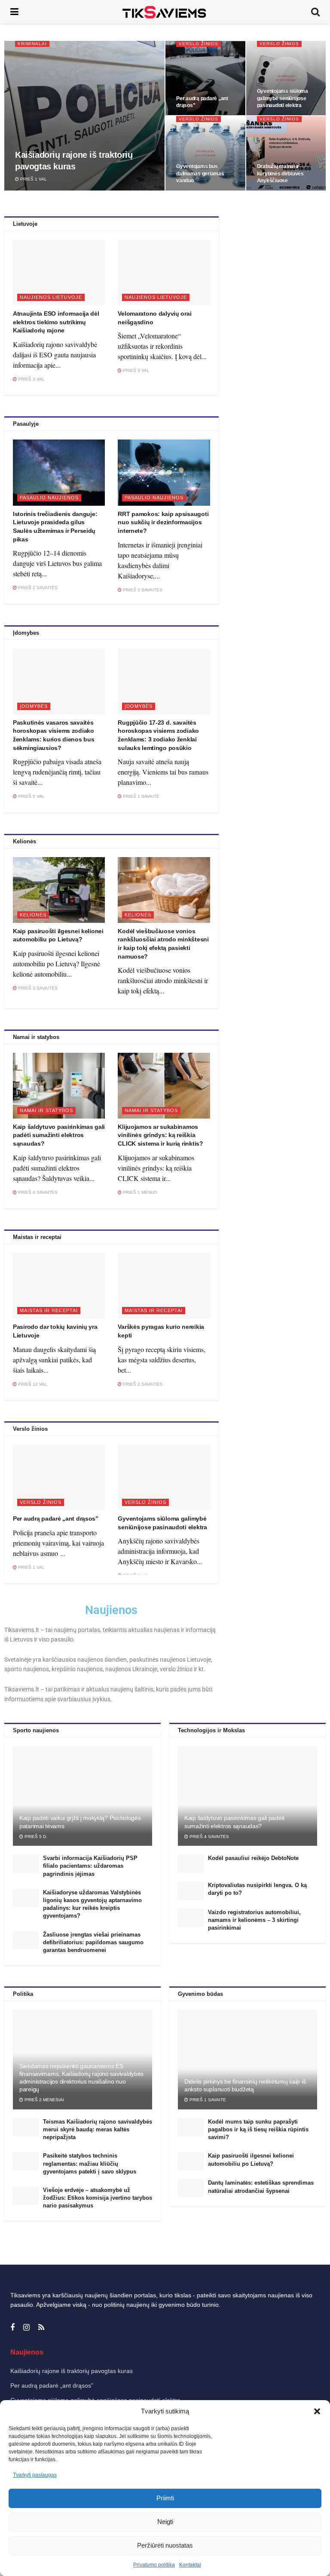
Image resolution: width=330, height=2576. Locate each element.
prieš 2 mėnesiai (44, 2100)
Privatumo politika (154, 2565)
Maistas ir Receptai (49, 1310)
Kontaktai (190, 2565)
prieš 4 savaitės (37, 1192)
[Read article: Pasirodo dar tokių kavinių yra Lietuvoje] (59, 1286)
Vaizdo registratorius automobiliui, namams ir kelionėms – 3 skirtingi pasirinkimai (254, 1920)
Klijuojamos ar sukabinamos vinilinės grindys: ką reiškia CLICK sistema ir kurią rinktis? (160, 1135)
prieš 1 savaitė (141, 796)
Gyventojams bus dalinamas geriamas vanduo (200, 173)
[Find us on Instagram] (26, 2328)
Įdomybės (34, 706)
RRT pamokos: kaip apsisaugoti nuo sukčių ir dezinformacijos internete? (163, 522)
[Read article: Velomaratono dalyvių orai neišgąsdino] (164, 272)
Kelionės (33, 915)
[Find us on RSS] (41, 2328)
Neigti (165, 2522)
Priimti (165, 2498)
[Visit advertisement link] (275, 300)
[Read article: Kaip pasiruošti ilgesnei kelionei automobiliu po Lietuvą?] (59, 890)
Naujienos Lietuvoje (51, 297)
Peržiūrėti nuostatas (165, 2545)
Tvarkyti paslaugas (35, 2475)
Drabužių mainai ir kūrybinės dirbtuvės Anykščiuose (280, 173)
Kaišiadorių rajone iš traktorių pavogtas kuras (72, 2371)
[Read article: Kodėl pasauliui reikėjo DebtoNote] (191, 1864)
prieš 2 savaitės (37, 588)
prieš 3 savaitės (142, 590)
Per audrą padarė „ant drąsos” (56, 1519)
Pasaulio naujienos (49, 498)
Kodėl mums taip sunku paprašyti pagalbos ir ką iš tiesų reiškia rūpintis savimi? (258, 2129)
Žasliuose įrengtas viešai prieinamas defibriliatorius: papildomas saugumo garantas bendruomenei (93, 1942)
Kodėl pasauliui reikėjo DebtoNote (253, 1858)
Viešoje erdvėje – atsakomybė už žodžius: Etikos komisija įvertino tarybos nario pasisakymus (98, 2198)
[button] (317, 2411)
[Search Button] (315, 12)
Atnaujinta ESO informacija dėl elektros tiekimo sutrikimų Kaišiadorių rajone (56, 322)
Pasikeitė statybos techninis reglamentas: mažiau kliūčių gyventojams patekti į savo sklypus (90, 2163)
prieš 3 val (31, 379)
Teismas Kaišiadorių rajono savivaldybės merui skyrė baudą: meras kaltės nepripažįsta (98, 2129)
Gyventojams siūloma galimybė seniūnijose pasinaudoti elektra (283, 98)
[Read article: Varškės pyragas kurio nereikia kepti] (164, 1286)
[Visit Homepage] (165, 12)
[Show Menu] (14, 12)
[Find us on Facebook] (12, 2328)
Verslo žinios (199, 44)
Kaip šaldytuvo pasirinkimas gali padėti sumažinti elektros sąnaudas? (59, 1135)
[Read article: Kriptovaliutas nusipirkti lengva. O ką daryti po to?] (191, 1891)
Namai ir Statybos (46, 1110)
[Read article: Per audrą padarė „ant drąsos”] (59, 1477)
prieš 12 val (32, 1384)
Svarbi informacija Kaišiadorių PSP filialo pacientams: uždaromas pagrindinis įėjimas (90, 1866)
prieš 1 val (33, 179)
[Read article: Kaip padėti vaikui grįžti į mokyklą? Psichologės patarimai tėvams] (82, 1796)
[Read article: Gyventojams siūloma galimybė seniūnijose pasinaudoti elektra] (164, 1477)
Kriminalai (32, 44)
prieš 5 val (31, 796)
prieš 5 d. (35, 1837)
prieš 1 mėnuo (139, 1192)
